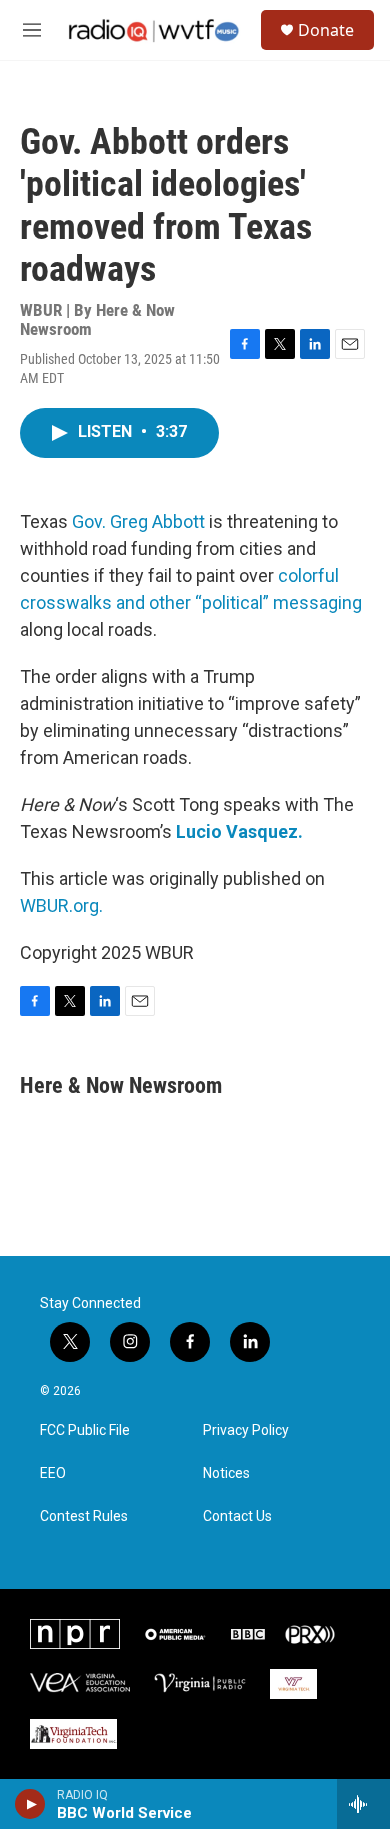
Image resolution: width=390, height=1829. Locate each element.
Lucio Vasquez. (239, 831)
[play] (30, 1804)
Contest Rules (84, 1516)
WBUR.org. (61, 905)
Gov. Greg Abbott (138, 521)
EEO (53, 1473)
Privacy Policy (246, 1430)
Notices (226, 1473)
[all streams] (363, 1804)
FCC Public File (85, 1430)
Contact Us (237, 1516)
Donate (326, 30)
